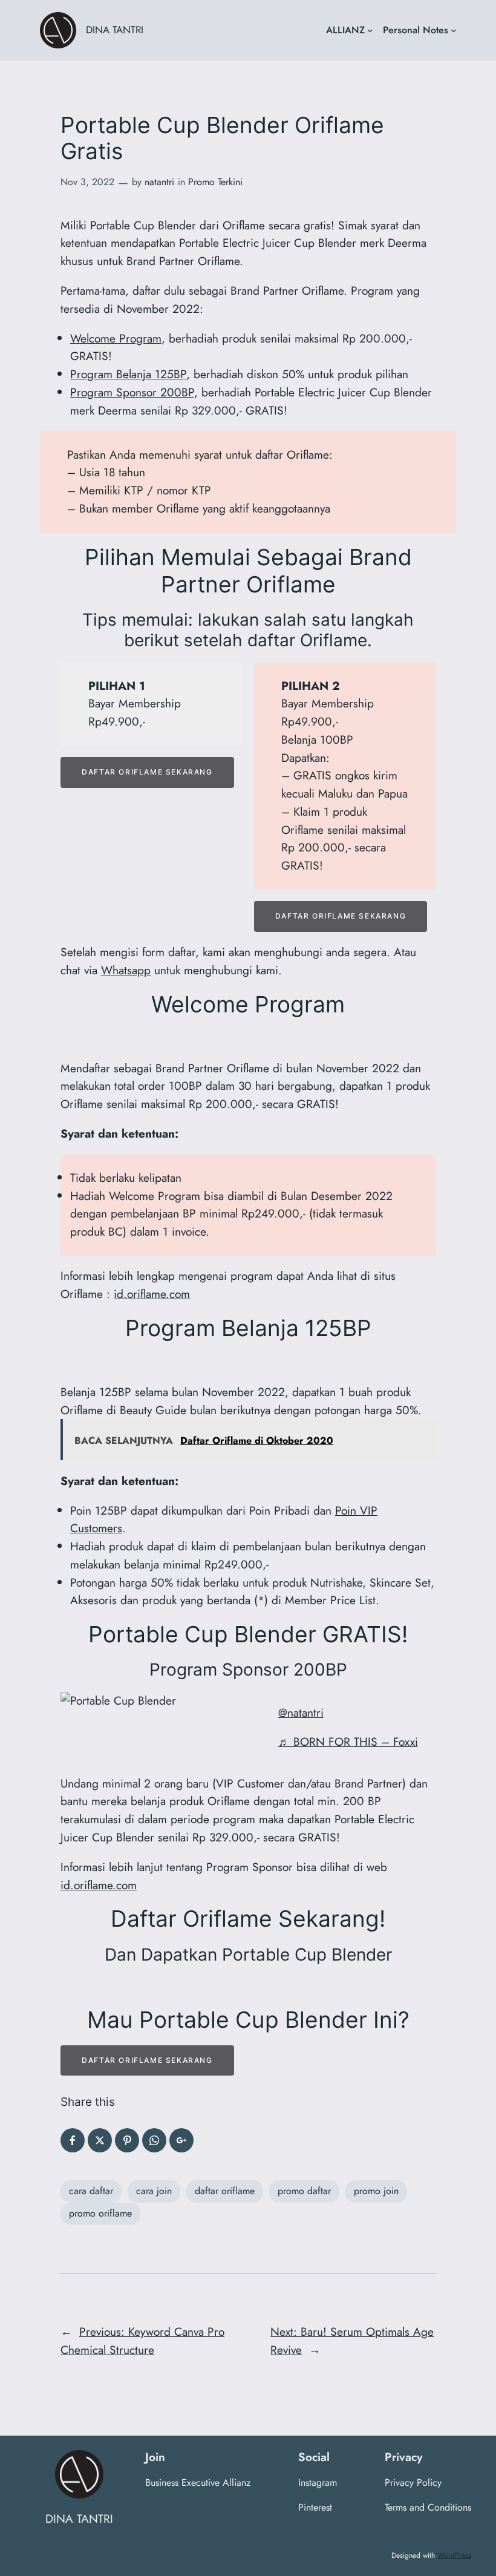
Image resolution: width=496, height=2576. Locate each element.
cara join (154, 2191)
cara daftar (91, 2191)
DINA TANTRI (115, 30)
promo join (376, 2191)
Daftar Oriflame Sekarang (147, 772)
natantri (159, 182)
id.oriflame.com (152, 1294)
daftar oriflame (225, 2191)
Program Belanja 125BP (128, 374)
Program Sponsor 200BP (132, 392)
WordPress (454, 2555)
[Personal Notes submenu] (454, 30)
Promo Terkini (215, 182)
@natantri (301, 1712)
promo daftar (304, 2191)
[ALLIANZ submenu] (370, 30)
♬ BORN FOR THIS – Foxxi (348, 1742)
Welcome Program (116, 338)
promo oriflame (100, 2213)
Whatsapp (126, 970)
